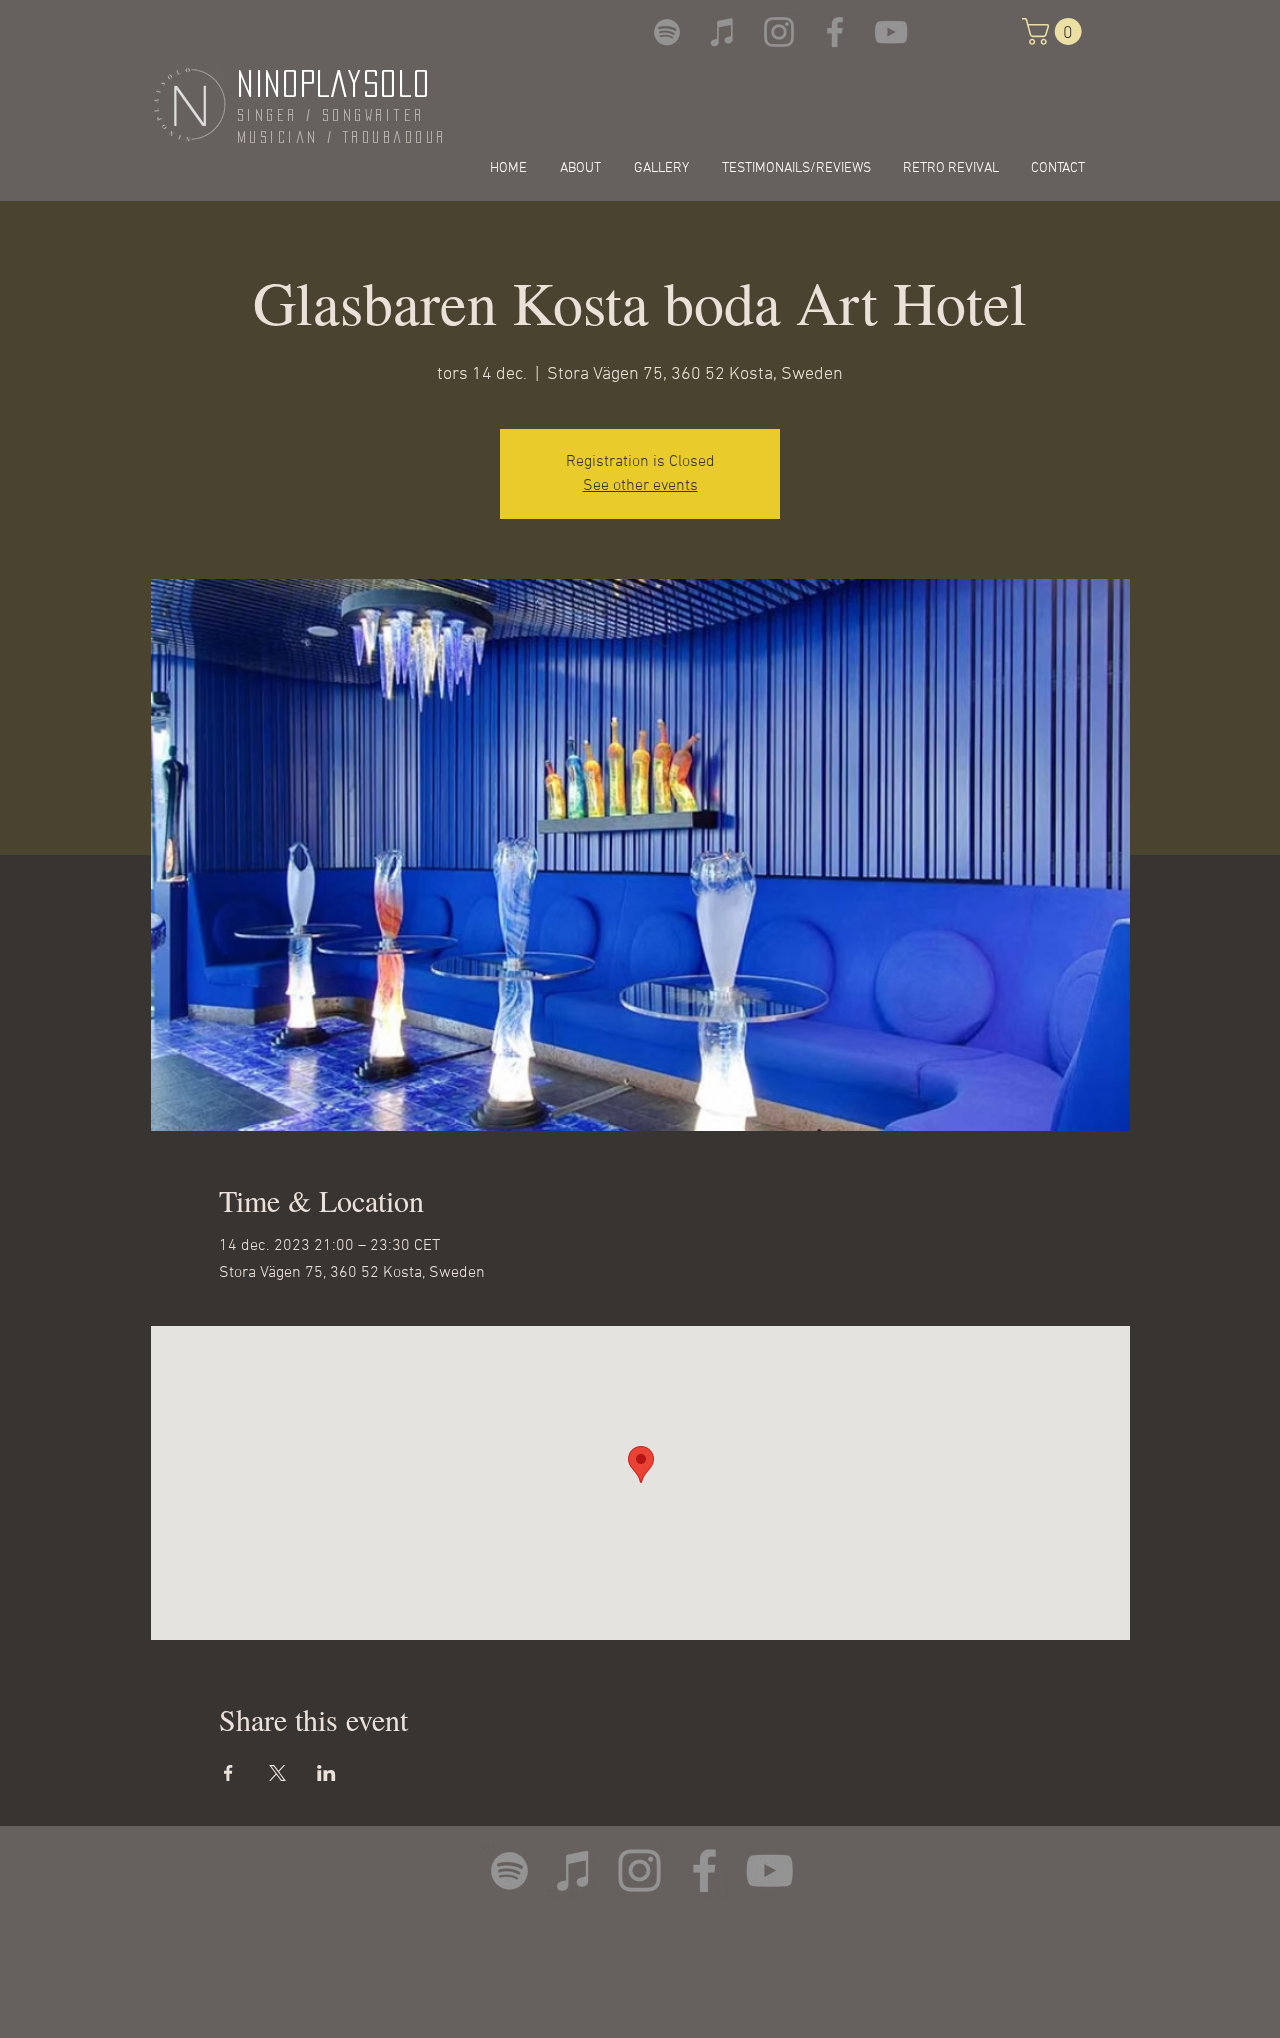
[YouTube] (891, 32)
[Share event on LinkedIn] (326, 1773)
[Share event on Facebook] (228, 1773)
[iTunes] (723, 32)
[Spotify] (667, 32)
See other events (640, 486)
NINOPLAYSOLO (333, 83)
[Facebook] (835, 32)
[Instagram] (779, 32)
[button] (1055, 31)
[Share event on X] (277, 1773)
